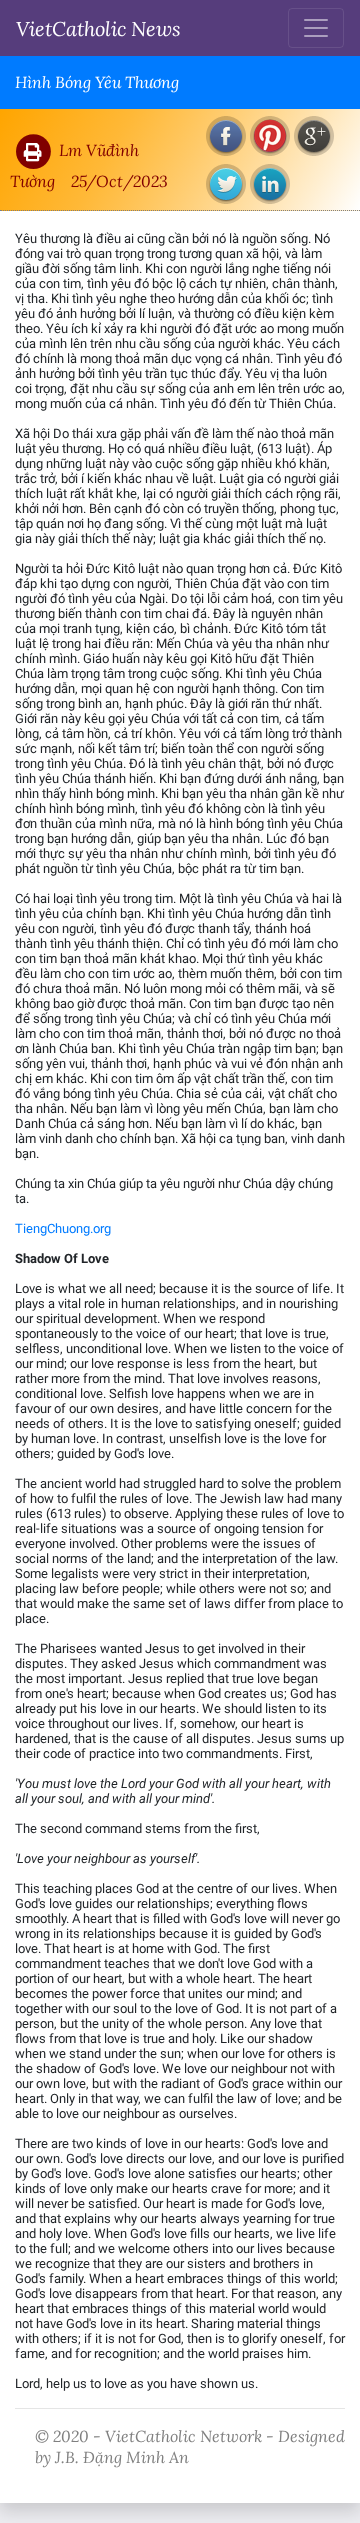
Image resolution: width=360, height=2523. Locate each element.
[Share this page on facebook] (226, 136)
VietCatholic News (98, 28)
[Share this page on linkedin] (270, 184)
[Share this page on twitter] (226, 184)
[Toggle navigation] (316, 28)
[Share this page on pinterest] (270, 136)
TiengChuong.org (63, 1228)
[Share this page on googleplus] (314, 136)
